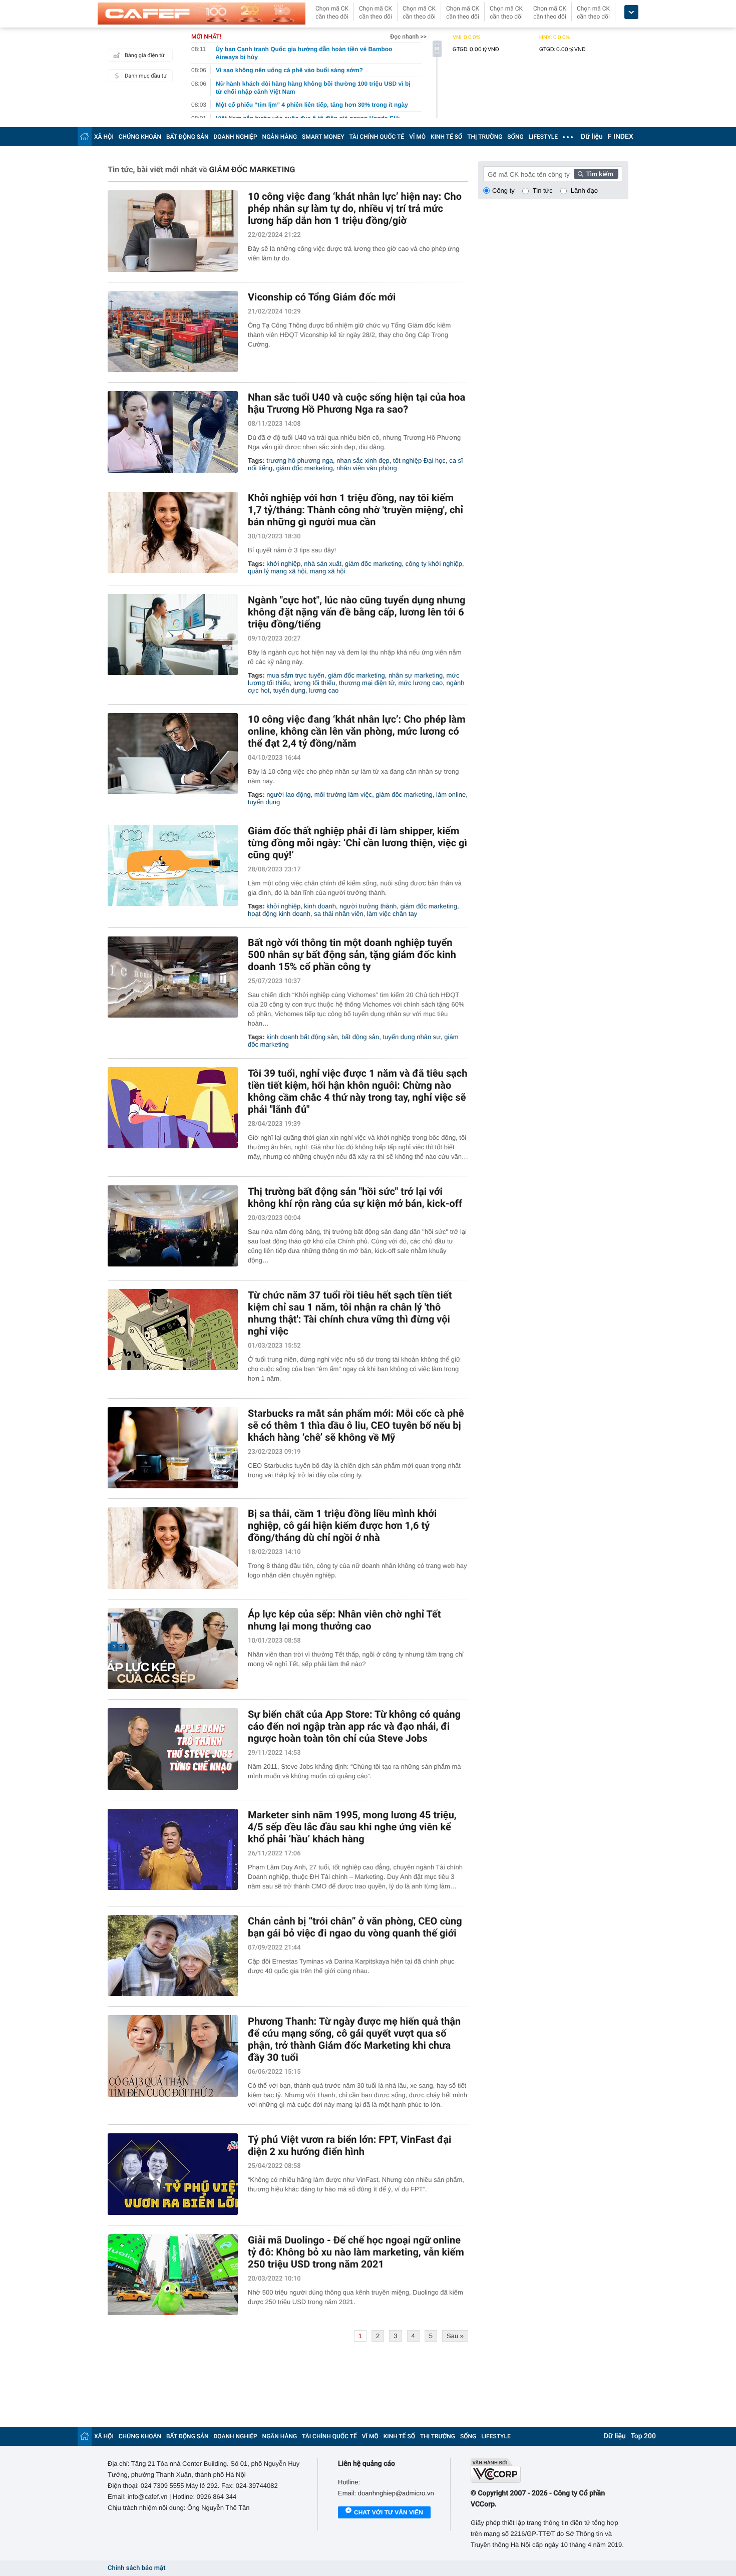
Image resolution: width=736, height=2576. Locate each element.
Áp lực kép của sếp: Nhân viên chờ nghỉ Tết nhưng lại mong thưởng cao (344, 1620)
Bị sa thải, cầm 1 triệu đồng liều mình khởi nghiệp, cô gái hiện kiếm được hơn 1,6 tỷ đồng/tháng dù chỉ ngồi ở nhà (342, 1525)
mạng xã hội (328, 571)
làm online (451, 794)
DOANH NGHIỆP (236, 137)
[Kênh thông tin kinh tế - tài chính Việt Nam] (202, 14)
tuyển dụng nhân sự (412, 1037)
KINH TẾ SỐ (446, 137)
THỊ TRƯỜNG (485, 137)
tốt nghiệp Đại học (419, 460)
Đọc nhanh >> (408, 37)
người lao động (288, 794)
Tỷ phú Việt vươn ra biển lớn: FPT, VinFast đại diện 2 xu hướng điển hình (349, 2145)
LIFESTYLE (543, 137)
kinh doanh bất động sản (302, 1037)
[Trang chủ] (85, 136)
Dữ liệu (592, 137)
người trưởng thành (368, 906)
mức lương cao (420, 683)
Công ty (503, 191)
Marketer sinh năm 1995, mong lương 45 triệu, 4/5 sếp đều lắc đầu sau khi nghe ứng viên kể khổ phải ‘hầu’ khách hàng (352, 1827)
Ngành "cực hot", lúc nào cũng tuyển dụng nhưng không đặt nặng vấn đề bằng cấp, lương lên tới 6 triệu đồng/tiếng (357, 612)
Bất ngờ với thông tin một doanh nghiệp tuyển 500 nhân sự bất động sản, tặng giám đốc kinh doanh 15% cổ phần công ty (352, 954)
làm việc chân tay (392, 914)
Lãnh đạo (584, 191)
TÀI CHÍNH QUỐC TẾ (377, 137)
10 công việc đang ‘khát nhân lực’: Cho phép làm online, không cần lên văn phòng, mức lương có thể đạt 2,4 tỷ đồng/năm (357, 731)
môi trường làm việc (343, 794)
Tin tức (543, 191)
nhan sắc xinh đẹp (363, 460)
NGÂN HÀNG (280, 137)
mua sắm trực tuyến (295, 675)
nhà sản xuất (322, 564)
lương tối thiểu (314, 683)
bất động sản (360, 1037)
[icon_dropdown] (631, 12)
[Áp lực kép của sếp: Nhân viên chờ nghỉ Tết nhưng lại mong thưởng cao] (173, 1649)
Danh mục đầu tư (146, 76)
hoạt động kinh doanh (279, 914)
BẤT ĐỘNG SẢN (188, 137)
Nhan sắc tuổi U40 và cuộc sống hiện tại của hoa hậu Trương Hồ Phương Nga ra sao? (356, 403)
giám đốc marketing (304, 468)
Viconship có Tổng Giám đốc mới (322, 297)
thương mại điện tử (367, 683)
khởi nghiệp (283, 564)
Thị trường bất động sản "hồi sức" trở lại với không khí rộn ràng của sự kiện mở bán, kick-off (355, 1197)
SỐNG (515, 137)
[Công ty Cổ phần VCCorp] (549, 2471)
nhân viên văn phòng (367, 468)
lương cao (324, 690)
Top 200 (643, 2436)
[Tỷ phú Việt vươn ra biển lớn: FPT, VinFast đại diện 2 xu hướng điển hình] (173, 2174)
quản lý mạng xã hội (277, 571)
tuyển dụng (289, 690)
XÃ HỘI (104, 137)
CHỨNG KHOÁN (140, 137)
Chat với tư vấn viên (389, 2512)
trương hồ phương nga (300, 460)
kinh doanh (320, 906)
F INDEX (621, 137)
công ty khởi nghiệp (434, 564)
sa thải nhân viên (338, 914)
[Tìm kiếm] (596, 174)
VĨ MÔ (417, 137)
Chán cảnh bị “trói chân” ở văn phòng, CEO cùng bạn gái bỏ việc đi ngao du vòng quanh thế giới (355, 1927)
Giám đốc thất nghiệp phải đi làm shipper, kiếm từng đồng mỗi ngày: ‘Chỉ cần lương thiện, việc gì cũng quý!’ (357, 843)
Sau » (455, 2336)
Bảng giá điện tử (145, 55)
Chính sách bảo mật (136, 2568)
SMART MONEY (323, 137)
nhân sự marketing (416, 675)
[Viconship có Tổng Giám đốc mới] (173, 332)
